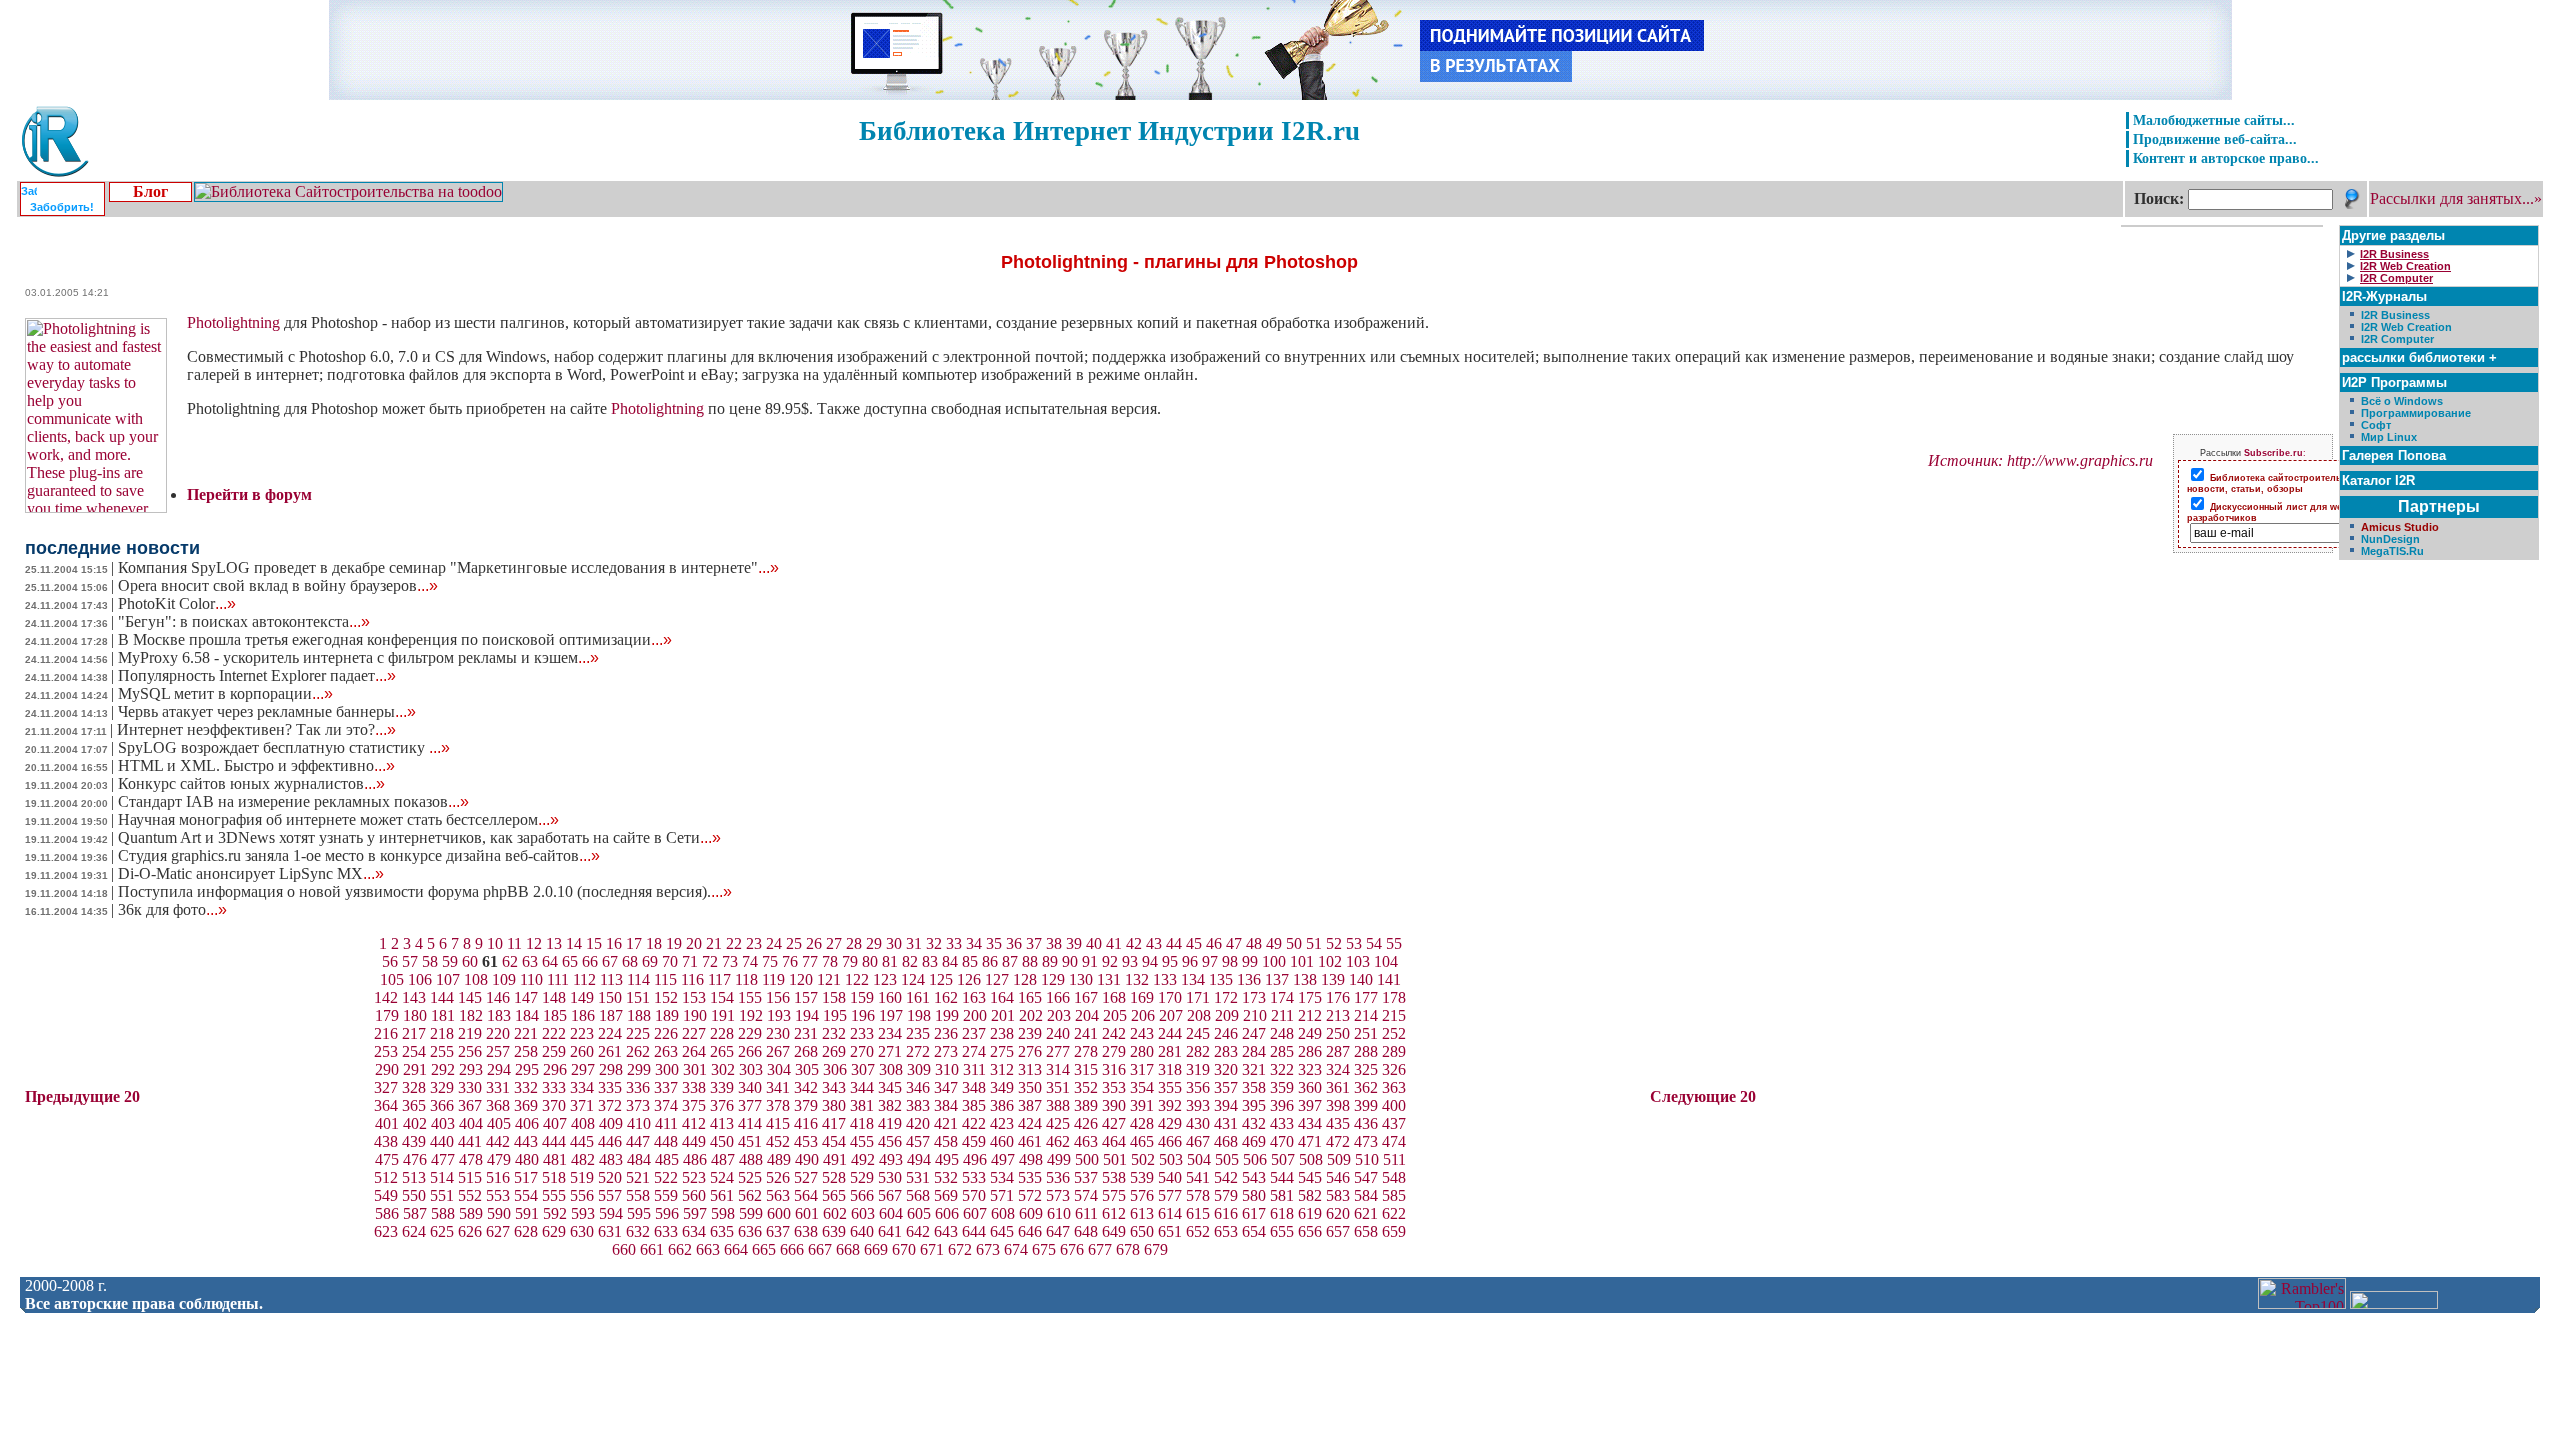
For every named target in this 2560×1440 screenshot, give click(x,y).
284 (1254, 1051)
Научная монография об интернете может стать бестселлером (338, 819)
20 (694, 943)
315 (1086, 1069)
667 (820, 1249)
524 (722, 1177)
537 (1086, 1177)
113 (611, 979)
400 (1394, 1105)
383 (918, 1105)
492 (863, 1159)
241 (1086, 1033)
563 (778, 1195)
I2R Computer (2397, 339)
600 (779, 1213)
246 (1226, 1033)
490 (807, 1159)
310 (947, 1069)
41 (1114, 943)
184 (527, 1015)
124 (913, 979)
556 (582, 1195)
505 (1227, 1159)
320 (1226, 1069)
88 (1030, 961)
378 (778, 1105)
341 (778, 1087)
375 (694, 1105)
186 (583, 1015)
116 (692, 979)
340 (750, 1087)
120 (801, 979)
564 (806, 1195)
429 (1170, 1123)
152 (666, 997)
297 (583, 1069)
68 (630, 961)
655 (1282, 1231)
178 (1394, 997)
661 (652, 1249)
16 (614, 943)
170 (1170, 997)
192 (751, 1015)
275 (1002, 1051)
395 (1254, 1105)
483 (611, 1159)
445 (582, 1141)
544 (1282, 1177)
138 (1305, 979)
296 (555, 1069)
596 (667, 1213)
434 (1310, 1123)
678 (1128, 1249)
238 (1002, 1033)
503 (1171, 1159)
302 (723, 1069)
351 (1058, 1087)
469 (1254, 1141)
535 (1030, 1177)
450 (722, 1141)
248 (1282, 1033)
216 (386, 1033)
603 (863, 1213)
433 (1282, 1123)
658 (1366, 1231)
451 (750, 1141)
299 (639, 1069)
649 (1114, 1231)
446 (610, 1141)
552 (470, 1195)
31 (914, 943)
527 (806, 1177)
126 (969, 979)
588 (443, 1213)
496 (975, 1159)
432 (1254, 1123)
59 (450, 961)
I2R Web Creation (2406, 327)
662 (680, 1249)
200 (975, 1015)
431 (1226, 1123)
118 (746, 979)
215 (1394, 1015)
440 (442, 1141)
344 (862, 1087)
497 (1003, 1159)
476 (415, 1159)
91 (1090, 961)
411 (666, 1123)
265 (722, 1051)
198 (919, 1015)
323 (1310, 1069)
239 (1030, 1033)
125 (941, 979)
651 (1170, 1231)
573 (1058, 1195)
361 (1338, 1087)
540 (1170, 1177)
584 (1366, 1195)
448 (666, 1141)
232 (834, 1033)
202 (1031, 1015)
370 (554, 1105)
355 (1170, 1087)
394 (1226, 1105)
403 (443, 1123)
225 (638, 1033)
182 (471, 1015)
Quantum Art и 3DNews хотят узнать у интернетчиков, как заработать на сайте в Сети (419, 837)
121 (829, 979)
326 (1394, 1069)
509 (1339, 1159)
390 (1114, 1105)
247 (1254, 1033)
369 (526, 1105)
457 (918, 1141)
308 (891, 1069)
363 (1394, 1087)
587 (415, 1213)
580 (1254, 1195)
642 (918, 1231)
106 (420, 979)
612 (1114, 1213)
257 (498, 1051)
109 (504, 979)
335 (610, 1087)
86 (990, 961)
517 (526, 1177)
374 (666, 1105)
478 (471, 1159)
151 (638, 997)
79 (850, 961)
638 (806, 1231)
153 (694, 997)
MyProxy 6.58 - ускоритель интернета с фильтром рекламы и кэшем (358, 657)
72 (710, 961)
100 (1274, 961)
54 (1374, 943)
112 (584, 979)
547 (1366, 1177)
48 (1254, 943)
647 (1058, 1231)
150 (610, 997)
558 (638, 1195)
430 (1198, 1123)
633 (666, 1231)
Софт (2376, 425)
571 (1002, 1195)
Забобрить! (62, 207)
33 (954, 943)
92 (1110, 961)
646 (1030, 1231)
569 (946, 1195)
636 (750, 1231)
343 (834, 1087)
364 (386, 1105)
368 (498, 1105)
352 (1086, 1087)
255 (442, 1051)
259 (554, 1051)
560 (694, 1195)
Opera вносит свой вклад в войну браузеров (278, 585)
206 (1143, 1015)
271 (890, 1051)
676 (1072, 1249)
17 (634, 943)
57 (410, 961)
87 (1010, 961)
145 (470, 997)
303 (751, 1069)
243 (1142, 1033)
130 (1081, 979)
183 (499, 1015)
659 (1394, 1231)
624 (414, 1231)
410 (639, 1123)
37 (1034, 943)
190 (695, 1015)
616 (1226, 1213)
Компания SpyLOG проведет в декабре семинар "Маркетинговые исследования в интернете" (448, 567)
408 (583, 1123)
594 (611, 1213)
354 (1142, 1087)
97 (1210, 961)
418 (862, 1123)
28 (854, 943)
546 (1338, 1177)
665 (764, 1249)
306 (835, 1069)
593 (583, 1213)
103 (1358, 961)
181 (443, 1015)
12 (534, 943)
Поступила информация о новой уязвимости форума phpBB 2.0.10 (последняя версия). (425, 891)
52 (1334, 943)
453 (806, 1141)
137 (1277, 979)
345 (890, 1087)
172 (1226, 997)
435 (1338, 1123)
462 (1058, 1141)
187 (611, 1015)
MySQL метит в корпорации (225, 693)
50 (1294, 943)
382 (890, 1105)
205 (1115, 1015)
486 (695, 1159)
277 (1058, 1051)
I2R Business (2395, 315)
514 (442, 1177)
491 (835, 1159)
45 (1194, 943)
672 (960, 1249)
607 (975, 1213)
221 (526, 1033)
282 (1198, 1051)
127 (997, 979)
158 (834, 997)
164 (1002, 997)
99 (1250, 961)
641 (890, 1231)
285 (1282, 1051)
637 (778, 1231)
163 (974, 997)
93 (1130, 961)
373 (638, 1105)
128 (1025, 979)
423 (1002, 1123)
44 (1174, 943)
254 (414, 1051)
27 (834, 943)
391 (1142, 1105)
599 (751, 1213)
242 (1114, 1033)
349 (1002, 1087)
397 (1310, 1105)
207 (1171, 1015)
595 (639, 1213)
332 (526, 1087)
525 (750, 1177)
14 (574, 943)
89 (1050, 961)
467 (1198, 1141)
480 (527, 1159)
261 (610, 1051)
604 (891, 1213)
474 (1394, 1141)
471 (1310, 1141)
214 (1366, 1015)
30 (894, 943)
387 (1030, 1105)
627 (498, 1231)
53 (1354, 943)
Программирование (2416, 413)
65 (570, 961)
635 (722, 1231)
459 (974, 1141)
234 (890, 1033)
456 (890, 1141)
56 (390, 961)
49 (1274, 943)
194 (807, 1015)
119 (773, 979)
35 (994, 943)
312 (1002, 1069)
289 (1394, 1051)
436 (1366, 1123)
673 (988, 1249)
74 (750, 961)
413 (722, 1123)
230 (778, 1033)
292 (443, 1069)
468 (1226, 1141)
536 (1058, 1177)
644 (974, 1231)
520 (610, 1177)
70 (670, 961)
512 (386, 1177)
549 (386, 1195)
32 (934, 943)
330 (470, 1087)
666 (792, 1249)
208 (1199, 1015)
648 (1086, 1231)
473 (1366, 1141)
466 (1170, 1141)
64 (550, 961)
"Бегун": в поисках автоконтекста (244, 621)
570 (974, 1195)
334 (582, 1087)
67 (610, 961)
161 (918, 997)
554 (526, 1195)
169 (1142, 997)
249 (1310, 1033)
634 (694, 1231)
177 (1366, 997)
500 (1087, 1159)
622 (1394, 1213)
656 (1310, 1231)
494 (919, 1159)
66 (590, 961)
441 (470, 1141)
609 (1031, 1213)
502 (1143, 1159)
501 (1115, 1159)
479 (499, 1159)
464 (1114, 1141)
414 (750, 1123)
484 (639, 1159)
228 (722, 1033)
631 (610, 1231)
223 (582, 1033)
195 (835, 1015)
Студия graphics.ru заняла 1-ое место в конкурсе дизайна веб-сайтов (359, 855)
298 (611, 1069)
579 (1226, 1195)
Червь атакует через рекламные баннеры (267, 711)
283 (1226, 1051)
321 (1254, 1069)
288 (1366, 1051)
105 (392, 979)
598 (723, 1213)
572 (1030, 1195)
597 (695, 1213)
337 (666, 1087)
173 (1254, 997)
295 (527, 1069)
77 (810, 961)
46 (1214, 943)
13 (554, 943)
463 (1086, 1141)
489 (779, 1159)
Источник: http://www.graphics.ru (2040, 460)
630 (582, 1231)
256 (470, 1051)
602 (835, 1213)
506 (1255, 1159)
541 (1198, 1177)
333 (554, 1087)
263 (666, 1051)
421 (946, 1123)
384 (946, 1105)
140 (1361, 979)
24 (774, 943)
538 (1114, 1177)
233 (862, 1033)
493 (891, 1159)
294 (499, 1069)
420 (918, 1123)
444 (554, 1141)
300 (667, 1069)
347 (946, 1087)
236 (946, 1033)
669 (876, 1249)
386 (1002, 1105)
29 (874, 943)
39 (1074, 943)
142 (386, 997)
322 (1282, 1069)
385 (974, 1105)
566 (862, 1195)
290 (387, 1069)
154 (722, 997)
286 (1310, 1051)
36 (1014, 943)
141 (1389, 979)
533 (974, 1177)
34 (974, 943)
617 (1254, 1213)
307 (863, 1069)
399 (1366, 1105)
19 (674, 943)
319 (1198, 1069)
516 (498, 1177)
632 (638, 1231)
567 (890, 1195)
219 (470, 1033)
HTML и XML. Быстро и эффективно (256, 765)
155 (750, 997)
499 (1059, 1159)
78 (830, 961)
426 (1086, 1123)
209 (1227, 1015)
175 (1310, 997)
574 (1086, 1195)
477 (443, 1159)
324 (1338, 1069)
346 (918, 1087)
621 (1366, 1213)
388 (1058, 1105)
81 (890, 961)
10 (495, 943)
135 (1221, 979)
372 (610, 1105)
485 (667, 1159)
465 (1142, 1141)
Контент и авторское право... (2226, 158)
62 (510, 961)
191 (723, 1015)
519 (582, 1177)
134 (1193, 979)
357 (1226, 1087)
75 (770, 961)
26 (814, 943)
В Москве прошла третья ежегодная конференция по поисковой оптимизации (395, 639)
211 (1282, 1015)
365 (414, 1105)
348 (974, 1087)
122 (857, 979)
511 (1394, 1159)
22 (734, 943)
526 (778, 1177)
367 (470, 1105)
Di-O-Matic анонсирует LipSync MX (251, 873)
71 (690, 961)
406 (527, 1123)
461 (1030, 1141)
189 (667, 1015)
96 (1190, 961)
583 (1338, 1195)
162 (946, 997)
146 (498, 997)
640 (862, 1231)
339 (722, 1087)
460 (1002, 1141)
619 (1310, 1213)
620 (1338, 1213)
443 (526, 1141)
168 (1114, 997)
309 (919, 1069)
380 (834, 1105)
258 (526, 1051)
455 (862, 1141)
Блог (150, 191)
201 (1003, 1015)
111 (558, 979)
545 (1310, 1177)
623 (386, 1231)
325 (1366, 1069)
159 (862, 997)
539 (1142, 1177)
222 (554, 1033)
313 (1030, 1069)
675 (1044, 1249)
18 (654, 943)
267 (778, 1051)
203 (1059, 1015)
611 (1086, 1213)
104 (1386, 961)
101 (1302, 961)
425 (1058, 1123)
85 (970, 961)
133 (1165, 979)
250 (1338, 1033)
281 (1170, 1051)
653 (1226, 1231)
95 (1170, 961)
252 (1394, 1033)
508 (1311, 1159)
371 (582, 1105)
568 (918, 1195)
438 (386, 1141)
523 (694, 1177)
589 (471, 1213)
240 (1058, 1033)
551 (442, 1195)
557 (610, 1195)
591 (527, 1213)
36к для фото (172, 909)
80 (870, 961)
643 (946, 1231)
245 (1198, 1033)
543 (1254, 1177)
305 (807, 1069)
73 (730, 961)
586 (387, 1213)
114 (638, 979)
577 (1170, 1195)
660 (624, 1249)
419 (890, 1123)
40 (1094, 943)
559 (666, 1195)
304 (779, 1069)
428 (1142, 1123)
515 (470, 1177)
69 (650, 961)
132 (1137, 979)
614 (1170, 1213)
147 (526, 997)
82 (910, 961)
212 (1310, 1015)
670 (904, 1249)
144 (442, 997)
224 (610, 1033)
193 (779, 1015)
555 (554, 1195)
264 (694, 1051)
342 (806, 1087)
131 (1109, 979)
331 (498, 1087)
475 (387, 1159)
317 (1142, 1069)
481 (555, 1159)
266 (750, 1051)
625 (442, 1231)
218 (442, 1033)
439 (414, 1141)
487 (723, 1159)
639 (834, 1231)
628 (526, 1231)
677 (1100, 1249)
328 (414, 1087)
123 (885, 979)
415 (778, 1123)
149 (582, 997)
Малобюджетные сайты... (2214, 120)
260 (582, 1051)
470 (1282, 1141)
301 (695, 1069)
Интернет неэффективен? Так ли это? (256, 729)
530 (890, 1177)
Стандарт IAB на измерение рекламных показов (293, 801)
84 (950, 961)
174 (1282, 997)
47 (1234, 943)
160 (890, 997)
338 (694, 1087)
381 (862, 1105)
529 (862, 1177)
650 (1142, 1231)
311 (974, 1069)
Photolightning (233, 322)
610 (1059, 1213)
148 (554, 997)
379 (806, 1105)
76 (790, 961)
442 (498, 1141)
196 (863, 1015)
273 (946, 1051)
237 (974, 1033)
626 (470, 1231)
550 (414, 1195)
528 (834, 1177)
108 (476, 979)
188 (639, 1015)
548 (1394, 1177)
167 (1086, 997)
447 (638, 1141)
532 (946, 1177)
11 (514, 943)
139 (1333, 979)
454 (834, 1141)
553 (498, 1195)
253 (386, 1051)
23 (754, 943)
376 (722, 1105)
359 (1282, 1087)
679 (1156, 1249)
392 (1170, 1105)
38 (1054, 943)
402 (415, 1123)
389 (1086, 1105)
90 (1070, 961)
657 (1338, 1231)
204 (1087, 1015)
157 (806, 997)
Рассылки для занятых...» (2456, 198)
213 (1338, 1015)
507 (1283, 1159)
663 (708, 1249)
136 (1249, 979)
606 (947, 1213)
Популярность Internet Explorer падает (257, 675)
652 (1198, 1231)
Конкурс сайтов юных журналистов (251, 783)
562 (750, 1195)
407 (555, 1123)
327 (386, 1087)
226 (666, 1033)
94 (1150, 961)
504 (1199, 1159)
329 (442, 1087)
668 (848, 1249)
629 (554, 1231)
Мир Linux (2389, 437)
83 (930, 961)
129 (1053, 979)
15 (594, 943)
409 (611, 1123)
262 (638, 1051)
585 (1394, 1195)
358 (1254, 1087)
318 (1170, 1069)
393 (1198, 1105)
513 (414, 1177)
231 (806, 1033)
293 (471, 1069)
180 (415, 1015)
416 (806, 1123)
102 (1330, 961)
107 (448, 979)
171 (1198, 997)
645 (1002, 1231)
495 (947, 1159)
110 (531, 979)
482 (583, 1159)
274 (974, 1051)
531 (918, 1177)
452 (778, 1141)
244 (1170, 1033)
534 (1002, 1177)
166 (1058, 997)
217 (414, 1033)
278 (1086, 1051)
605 (919, 1213)
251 (1366, 1033)
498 (1031, 1159)
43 (1154, 943)
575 (1114, 1195)
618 (1282, 1213)
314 (1058, 1069)
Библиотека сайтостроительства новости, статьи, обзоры (2274, 483)
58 (430, 961)
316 (1114, 1069)
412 (694, 1123)
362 (1366, 1087)
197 (891, 1015)
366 (442, 1105)
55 (1394, 943)
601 (807, 1213)
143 (414, 997)
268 (806, 1051)
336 (638, 1087)
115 (665, 979)
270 (862, 1051)
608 (1003, 1213)
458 (946, 1141)
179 (387, 1015)
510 (1367, 1159)
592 (555, 1213)
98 (1230, 961)
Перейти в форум (249, 494)
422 (974, 1123)
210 (1255, 1015)
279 (1114, 1051)
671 (932, 1249)
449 (694, 1141)
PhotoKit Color (177, 603)
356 (1198, 1087)
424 (1030, 1123)
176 (1338, 997)
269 (834, 1051)
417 (834, 1123)
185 (555, 1015)
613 (1142, 1213)
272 (918, 1051)
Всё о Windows (2402, 401)
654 (1254, 1231)
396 (1282, 1105)
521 (638, 1177)
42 (1134, 943)
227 (694, 1033)
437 (1394, 1123)
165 (1030, 997)
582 (1310, 1195)
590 (499, 1213)
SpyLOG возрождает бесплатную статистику (284, 747)
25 (794, 943)
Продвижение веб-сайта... (2215, 139)
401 (387, 1123)
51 (1314, 943)
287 (1338, 1051)
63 (530, 961)
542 (1226, 1177)
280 (1142, 1051)
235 (918, 1033)
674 (1016, 1249)
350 (1030, 1087)
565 (834, 1195)
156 (778, 997)
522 (666, 1177)
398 (1338, 1105)
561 (722, 1195)
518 (554, 1177)
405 (499, 1123)
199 (947, 1015)
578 (1198, 1195)
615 (1198, 1213)
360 (1310, 1087)
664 (736, 1249)
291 (415, 1069)
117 (719, 979)
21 (714, 943)
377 (750, 1105)
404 (471, 1123)
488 (751, 1159)
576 (1142, 1195)
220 (498, 1033)
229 (750, 1033)
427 (1114, 1123)
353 (1114, 1087)
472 (1338, 1141)
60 (470, 961)
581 (1282, 1195)
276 (1030, 1051)
